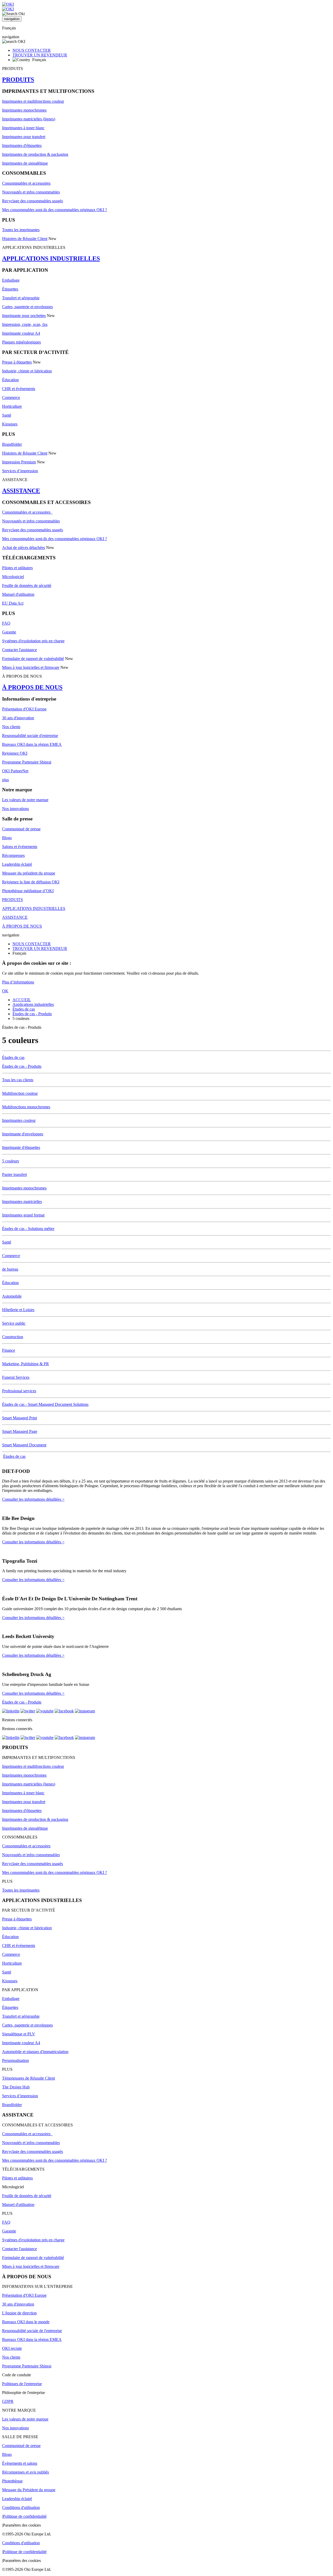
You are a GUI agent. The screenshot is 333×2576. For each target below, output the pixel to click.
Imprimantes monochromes (24, 110)
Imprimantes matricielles (22, 1202)
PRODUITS (18, 80)
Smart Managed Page (20, 1431)
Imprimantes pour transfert (24, 137)
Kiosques (10, 424)
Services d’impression (20, 471)
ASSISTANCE (21, 491)
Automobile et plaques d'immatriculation (35, 2052)
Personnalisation (15, 2060)
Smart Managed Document (24, 1445)
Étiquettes (10, 289)
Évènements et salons (20, 2463)
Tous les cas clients (18, 1080)
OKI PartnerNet (15, 771)
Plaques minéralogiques (21, 342)
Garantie (9, 632)
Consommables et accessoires (26, 183)
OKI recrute (12, 2348)
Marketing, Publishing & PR (25, 1364)
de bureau (10, 1269)
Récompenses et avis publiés (25, 2472)
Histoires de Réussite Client (25, 239)
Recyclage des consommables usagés (33, 201)
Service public (14, 1323)
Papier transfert (14, 1174)
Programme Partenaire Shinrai (27, 762)
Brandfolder (12, 444)
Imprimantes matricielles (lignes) (29, 119)
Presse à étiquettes (17, 362)
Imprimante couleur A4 (21, 333)
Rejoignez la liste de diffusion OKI (31, 882)
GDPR (8, 2401)
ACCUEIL (22, 1000)
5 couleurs (11, 1161)
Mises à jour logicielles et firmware (31, 667)
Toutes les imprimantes (21, 230)
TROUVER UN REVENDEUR (40, 55)
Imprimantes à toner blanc (23, 128)
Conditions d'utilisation (21, 2507)
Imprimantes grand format (23, 1215)
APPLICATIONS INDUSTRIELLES (51, 258)
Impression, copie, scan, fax (25, 324)
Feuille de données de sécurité (27, 585)
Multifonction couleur (20, 1093)
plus (5, 780)
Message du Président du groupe (29, 2490)
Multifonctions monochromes (26, 1107)
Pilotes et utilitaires (17, 568)
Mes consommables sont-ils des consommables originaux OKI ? (55, 210)
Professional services (19, 1391)
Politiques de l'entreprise (22, 2384)
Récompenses (13, 855)
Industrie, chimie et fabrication (27, 371)
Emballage (11, 280)
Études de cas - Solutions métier (28, 1229)
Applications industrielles (33, 1004)
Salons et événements (20, 847)
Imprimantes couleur (19, 1120)
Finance (9, 1350)
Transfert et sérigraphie (21, 298)
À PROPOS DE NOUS (32, 687)
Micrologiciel (13, 577)
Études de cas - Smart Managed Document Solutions (45, 1404)
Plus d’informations (18, 982)
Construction (13, 1337)
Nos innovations (15, 809)
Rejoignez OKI (15, 753)
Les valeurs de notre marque (25, 800)
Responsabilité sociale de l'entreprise (32, 2331)
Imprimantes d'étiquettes (22, 145)
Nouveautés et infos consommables (31, 192)
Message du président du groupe (29, 873)
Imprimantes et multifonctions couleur (33, 101)
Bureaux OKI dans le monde (26, 2322)
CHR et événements (19, 389)
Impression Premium (19, 462)
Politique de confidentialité (25, 2516)
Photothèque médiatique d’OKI (28, 891)
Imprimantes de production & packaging (35, 154)
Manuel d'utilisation (18, 594)
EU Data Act (13, 603)
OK (5, 991)
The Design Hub (16, 2087)
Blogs (7, 838)
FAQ (6, 623)
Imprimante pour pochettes (24, 316)
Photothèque (12, 2481)
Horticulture (12, 406)
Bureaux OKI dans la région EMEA (32, 744)
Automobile (12, 1296)
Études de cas (24, 1009)
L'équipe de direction (19, 2313)
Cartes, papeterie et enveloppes (27, 307)
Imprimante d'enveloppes (23, 1134)
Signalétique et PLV (19, 2034)
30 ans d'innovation (18, 718)
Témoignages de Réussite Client (28, 2078)
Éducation (10, 380)
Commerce (11, 397)
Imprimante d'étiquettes (21, 1147)
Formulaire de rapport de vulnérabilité (33, 659)
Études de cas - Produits (32, 1014)
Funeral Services (16, 1377)
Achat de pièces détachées (24, 548)
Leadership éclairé (17, 864)
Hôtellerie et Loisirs (18, 1310)
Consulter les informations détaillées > (33, 1499)
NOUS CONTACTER (32, 50)
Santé (7, 415)
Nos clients (11, 727)
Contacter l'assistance (20, 650)
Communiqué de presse (21, 829)
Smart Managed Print (20, 1418)
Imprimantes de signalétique (25, 163)
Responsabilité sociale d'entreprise (30, 736)
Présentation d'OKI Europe (24, 709)
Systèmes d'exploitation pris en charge (33, 641)
